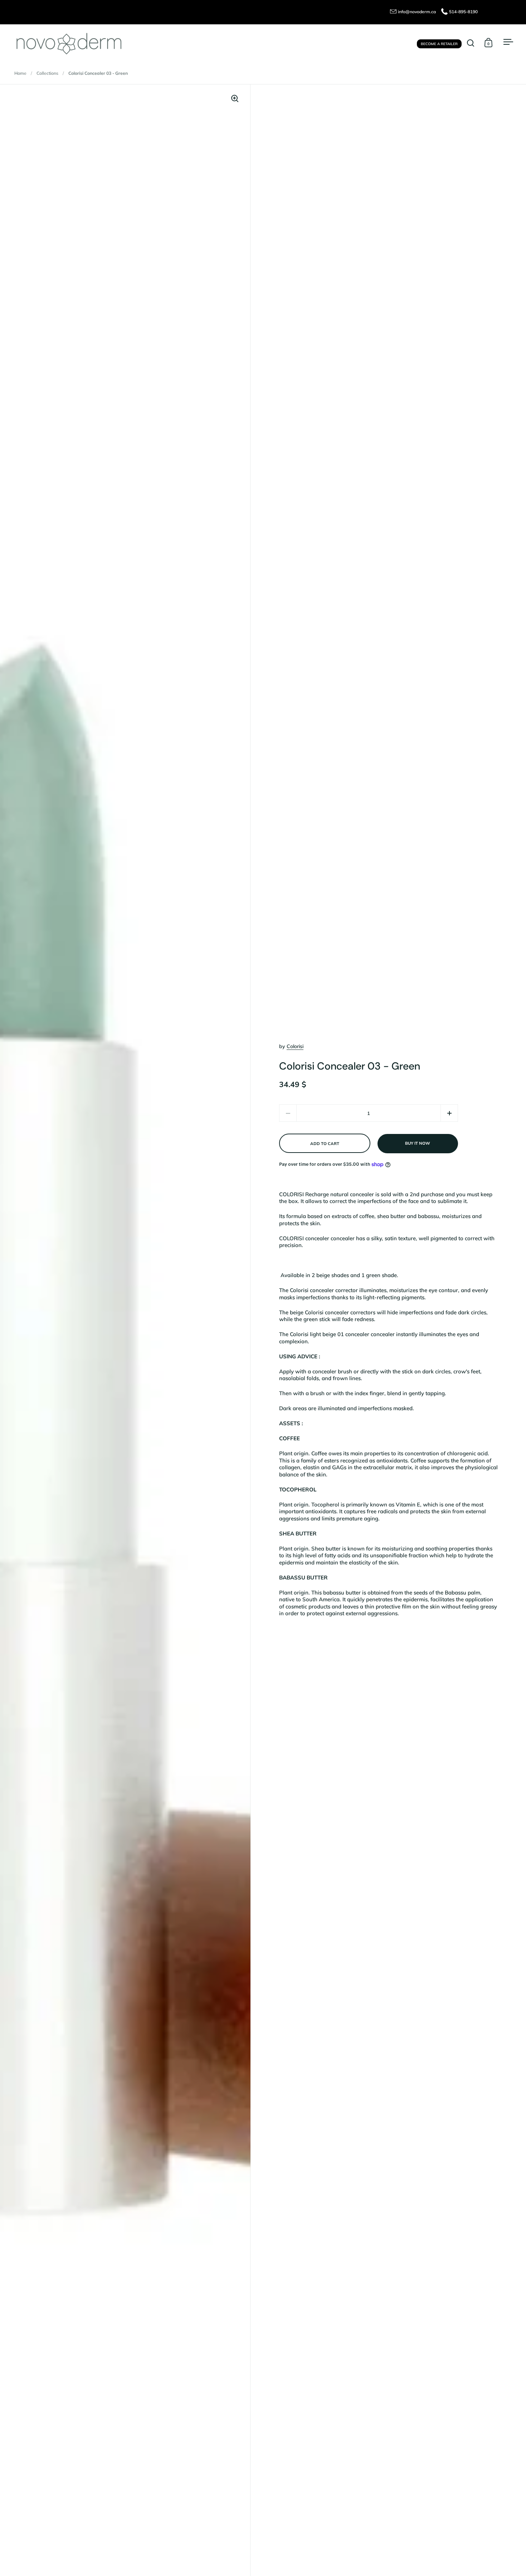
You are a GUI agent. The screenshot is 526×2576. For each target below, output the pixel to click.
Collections (47, 73)
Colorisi (295, 1046)
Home (20, 73)
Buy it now (418, 1143)
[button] (449, 1113)
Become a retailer (439, 43)
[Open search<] (471, 43)
